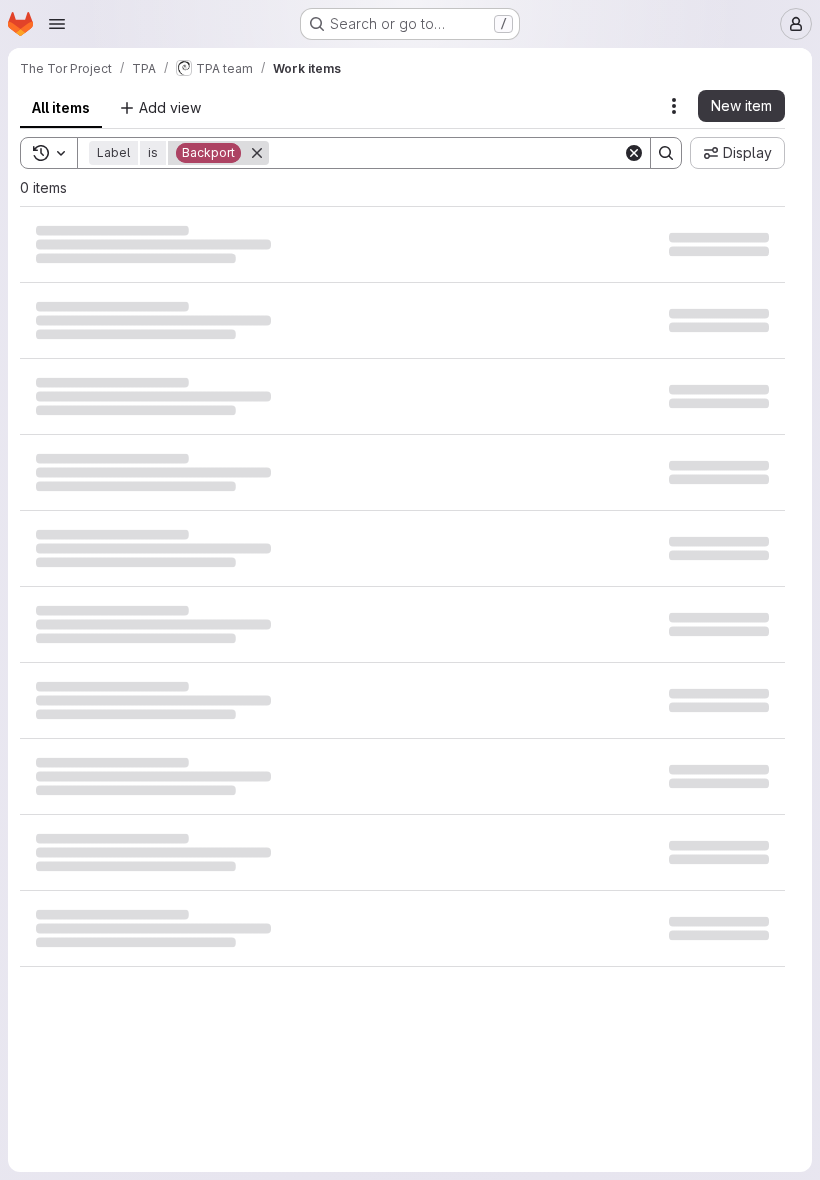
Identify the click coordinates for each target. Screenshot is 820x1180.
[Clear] (634, 153)
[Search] (666, 153)
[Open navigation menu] (57, 24)
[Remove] (257, 153)
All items (61, 107)
